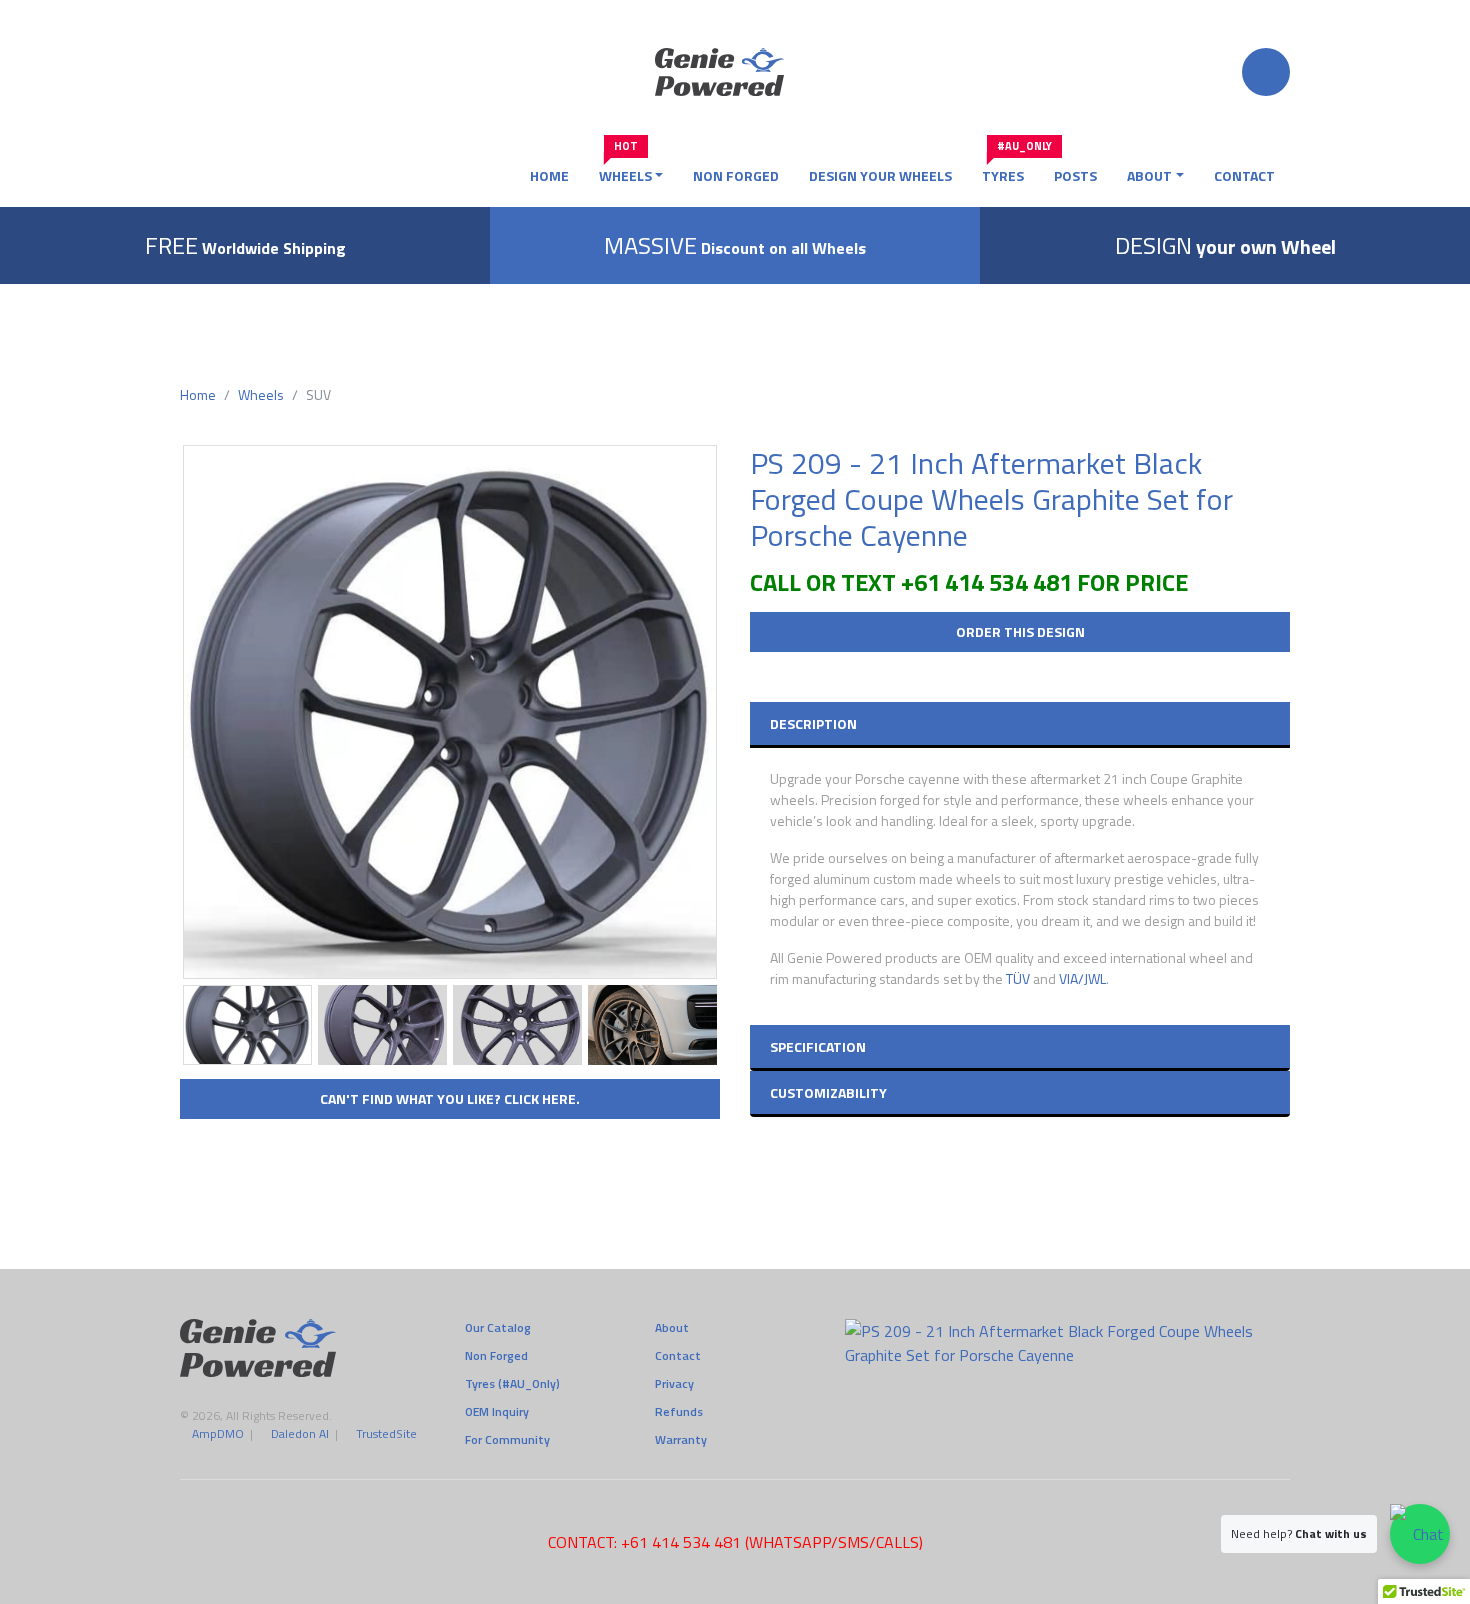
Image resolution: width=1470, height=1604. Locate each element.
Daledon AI (300, 1433)
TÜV (1018, 978)
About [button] (1149, 175)
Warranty (681, 1440)
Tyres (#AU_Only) (512, 1384)
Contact (1244, 175)
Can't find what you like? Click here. (450, 1098)
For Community (507, 1440)
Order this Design (1020, 631)
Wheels (261, 394)
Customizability (828, 1092)
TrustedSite (386, 1433)
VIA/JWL (1082, 978)
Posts (1075, 175)
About (672, 1328)
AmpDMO (218, 1433)
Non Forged (736, 175)
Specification (818, 1046)
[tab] (1020, 723)
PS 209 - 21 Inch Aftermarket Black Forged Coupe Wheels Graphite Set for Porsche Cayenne (991, 499)
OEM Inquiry (497, 1412)
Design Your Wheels (880, 175)
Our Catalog (498, 1328)
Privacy (674, 1384)
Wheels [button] (625, 171)
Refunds (679, 1412)
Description (813, 723)
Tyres (1010, 171)
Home (549, 175)
